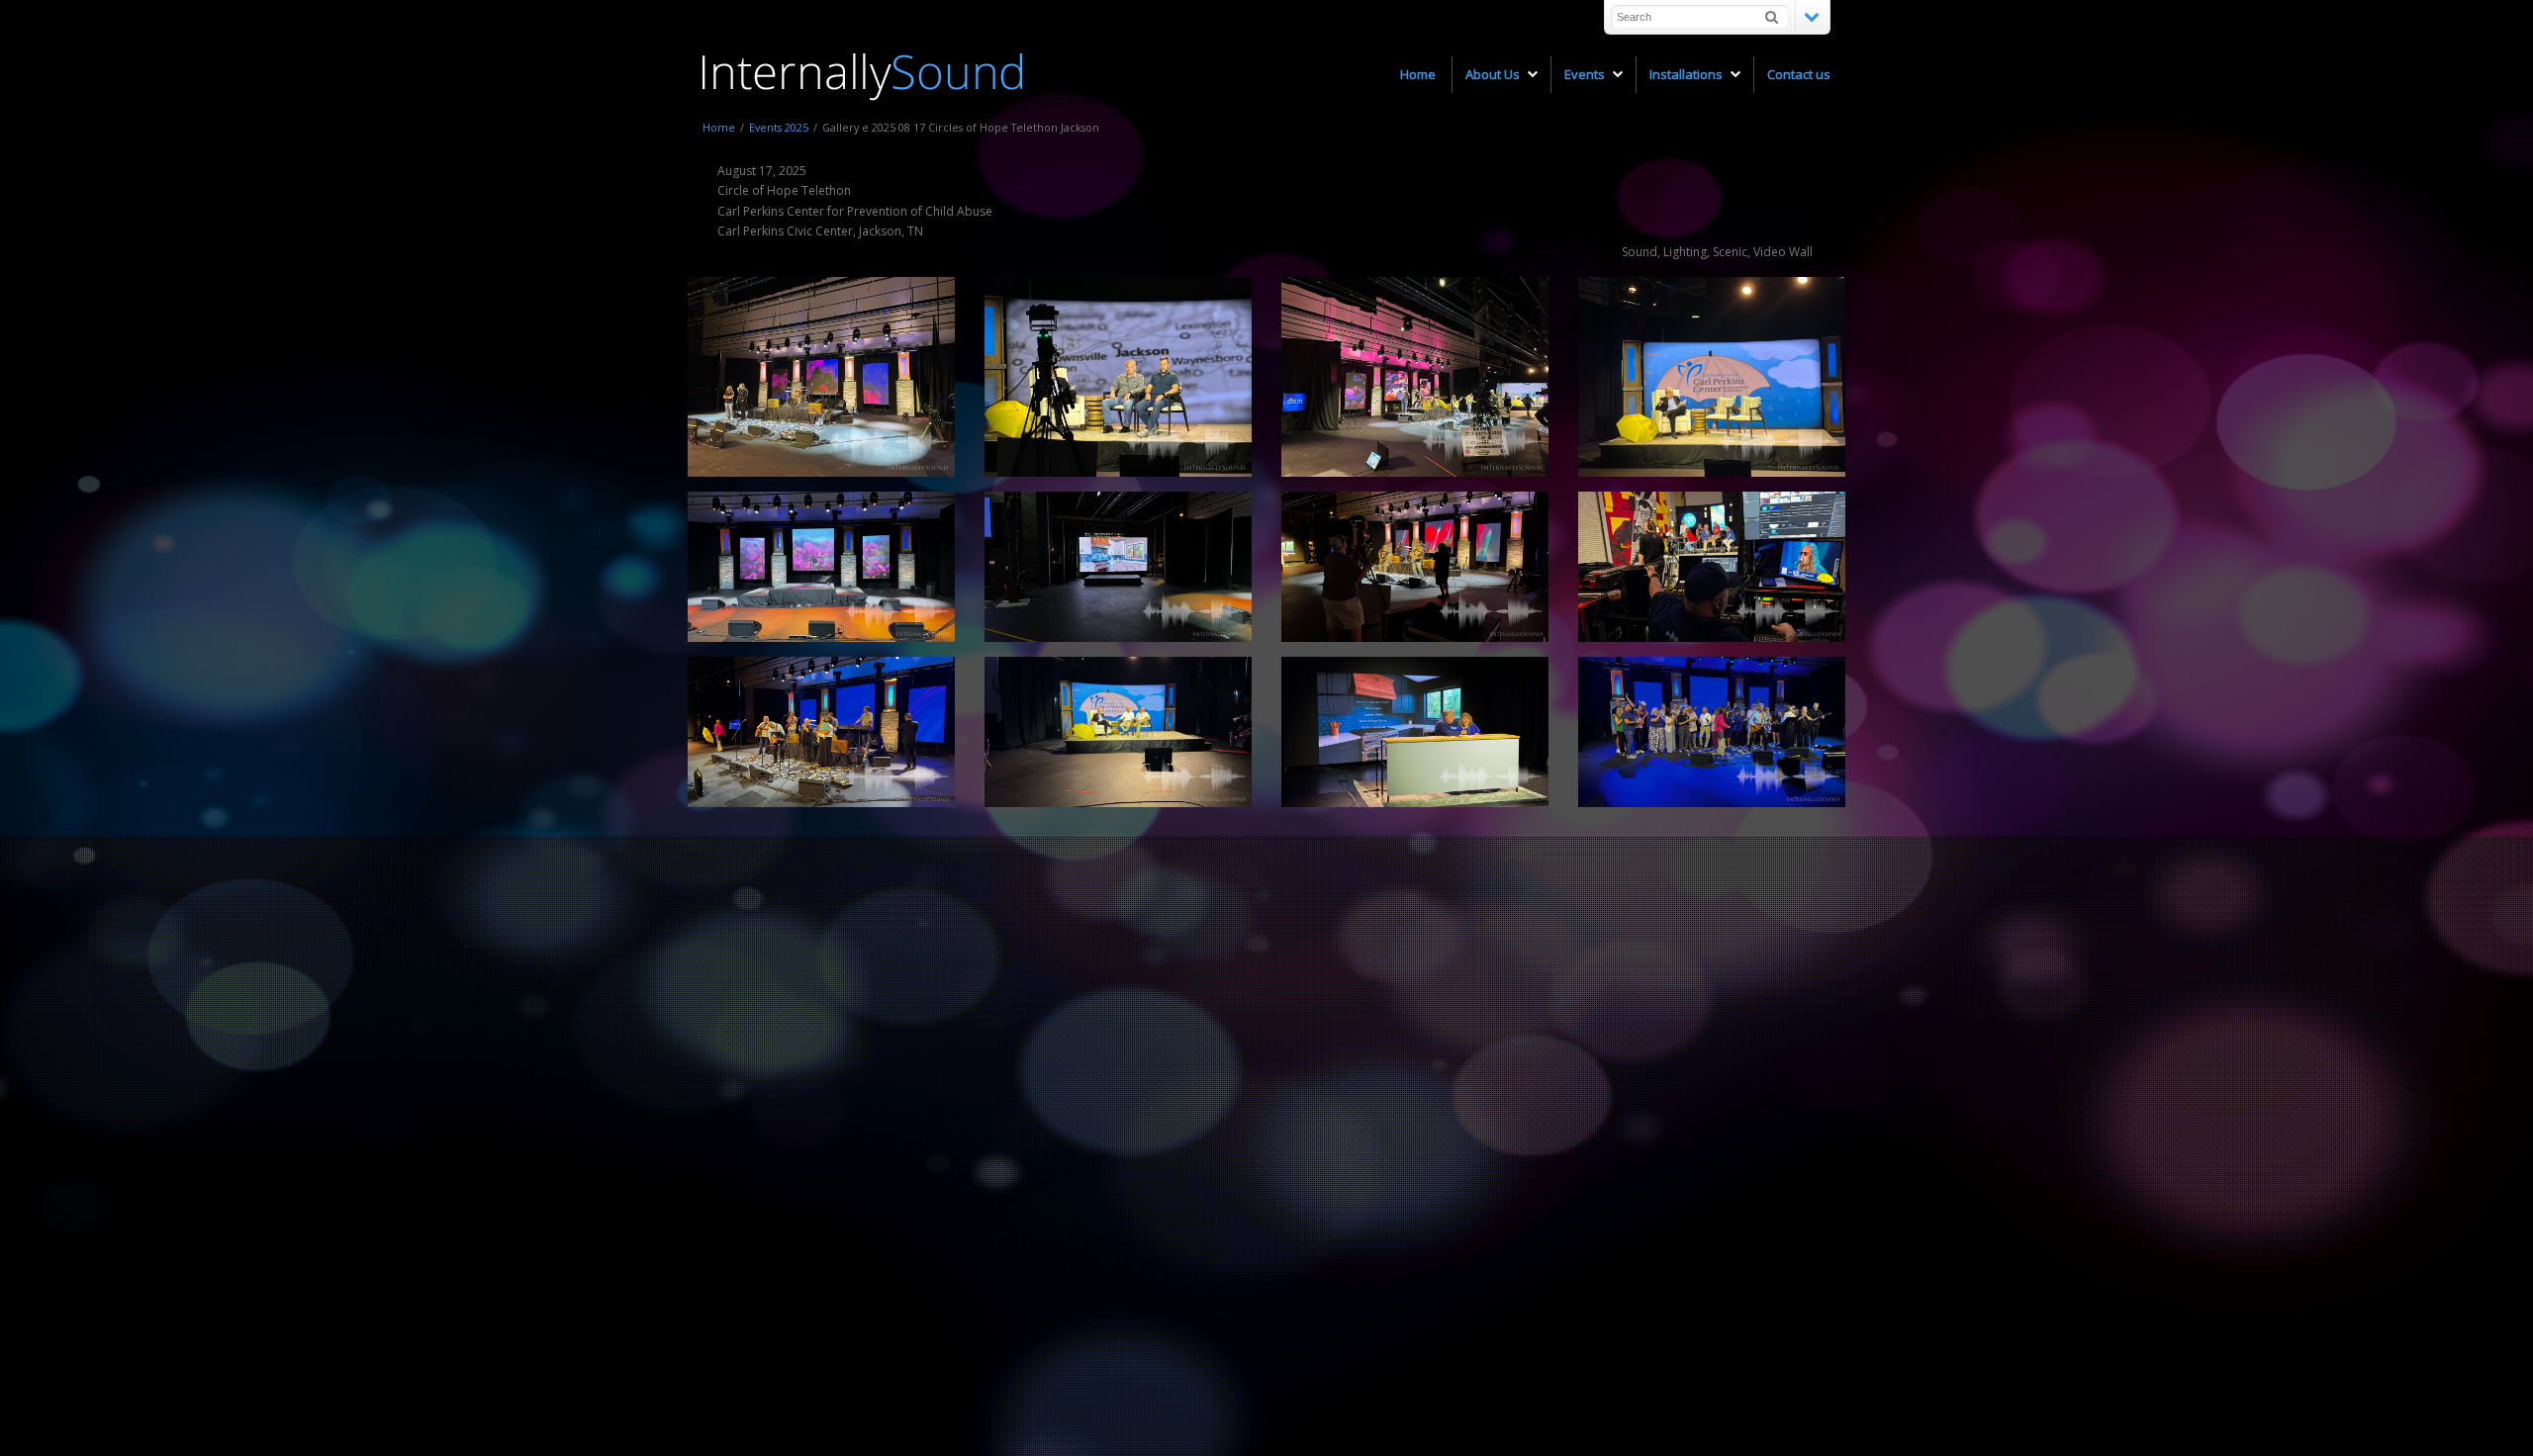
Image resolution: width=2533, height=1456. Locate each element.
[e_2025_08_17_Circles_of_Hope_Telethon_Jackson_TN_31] (1118, 567)
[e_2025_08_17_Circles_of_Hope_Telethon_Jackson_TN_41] (1712, 567)
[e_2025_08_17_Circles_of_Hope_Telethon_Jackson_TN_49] (1712, 732)
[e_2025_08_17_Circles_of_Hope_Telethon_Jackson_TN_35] (1415, 567)
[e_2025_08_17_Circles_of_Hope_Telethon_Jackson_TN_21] (1415, 377)
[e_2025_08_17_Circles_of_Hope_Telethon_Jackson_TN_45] (1415, 732)
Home (719, 127)
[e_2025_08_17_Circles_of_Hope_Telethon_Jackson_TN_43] (821, 732)
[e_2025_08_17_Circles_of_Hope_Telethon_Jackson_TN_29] (821, 567)
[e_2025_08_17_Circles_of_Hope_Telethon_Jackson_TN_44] (1118, 732)
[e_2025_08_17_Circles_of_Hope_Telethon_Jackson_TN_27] (1712, 377)
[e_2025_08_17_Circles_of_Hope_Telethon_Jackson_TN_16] (1118, 377)
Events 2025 (779, 127)
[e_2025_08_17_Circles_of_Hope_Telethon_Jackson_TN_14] (821, 377)
